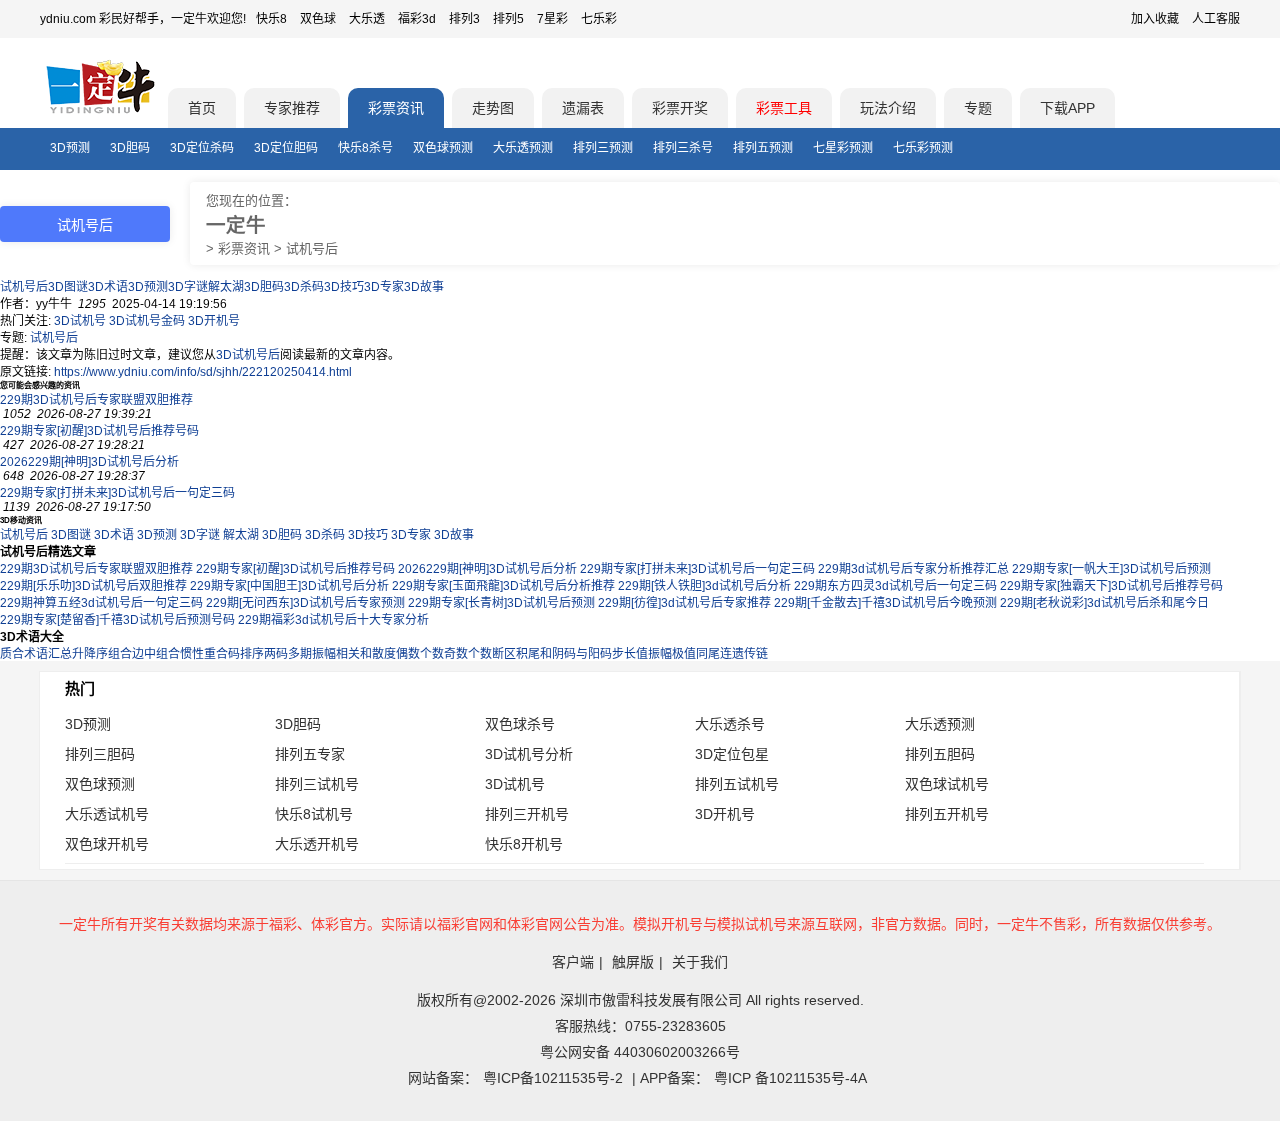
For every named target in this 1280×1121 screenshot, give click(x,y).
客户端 (573, 962)
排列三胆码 (100, 754)
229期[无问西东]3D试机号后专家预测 (305, 603)
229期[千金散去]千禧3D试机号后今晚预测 (885, 603)
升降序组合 (102, 654)
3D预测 (70, 148)
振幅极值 (672, 654)
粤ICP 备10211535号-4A (790, 1078)
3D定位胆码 (286, 148)
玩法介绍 (888, 108)
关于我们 (700, 962)
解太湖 (226, 287)
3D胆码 (130, 148)
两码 (276, 654)
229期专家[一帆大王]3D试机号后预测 (1111, 569)
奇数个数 (468, 654)
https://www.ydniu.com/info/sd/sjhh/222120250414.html (203, 372)
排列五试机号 (737, 784)
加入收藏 (1155, 19)
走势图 (493, 108)
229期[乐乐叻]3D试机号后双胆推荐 (93, 586)
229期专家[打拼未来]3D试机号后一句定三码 (117, 493)
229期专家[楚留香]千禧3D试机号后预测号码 (117, 620)
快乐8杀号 (365, 148)
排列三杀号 (683, 148)
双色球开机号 (107, 844)
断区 (504, 654)
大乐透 (367, 19)
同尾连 (714, 654)
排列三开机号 (527, 814)
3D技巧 (344, 287)
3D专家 (384, 287)
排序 (252, 654)
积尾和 (534, 654)
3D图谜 (68, 287)
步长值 (630, 654)
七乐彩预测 (923, 148)
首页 (202, 108)
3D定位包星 (732, 754)
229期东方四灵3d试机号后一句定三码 (895, 586)
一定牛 (236, 225)
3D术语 (108, 287)
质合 (12, 654)
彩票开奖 (680, 108)
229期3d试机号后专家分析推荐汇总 (913, 569)
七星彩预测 (843, 148)
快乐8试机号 (314, 814)
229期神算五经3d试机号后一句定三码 (101, 603)
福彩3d (417, 19)
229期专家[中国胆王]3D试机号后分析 (289, 586)
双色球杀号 (520, 724)
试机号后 (24, 287)
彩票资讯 (396, 108)
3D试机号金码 (147, 321)
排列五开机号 (947, 814)
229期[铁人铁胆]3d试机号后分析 (704, 586)
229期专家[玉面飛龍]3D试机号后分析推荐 (503, 586)
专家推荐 (292, 108)
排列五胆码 (940, 754)
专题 (978, 108)
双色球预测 (443, 148)
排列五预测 (763, 148)
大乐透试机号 (107, 814)
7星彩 (552, 19)
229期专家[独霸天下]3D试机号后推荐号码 (1111, 586)
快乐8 (271, 19)
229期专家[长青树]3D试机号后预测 (501, 603)
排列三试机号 (317, 784)
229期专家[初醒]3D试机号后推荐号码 (99, 431)
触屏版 (633, 962)
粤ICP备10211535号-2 (553, 1078)
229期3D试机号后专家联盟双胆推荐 (96, 400)
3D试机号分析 (529, 754)
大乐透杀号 (730, 724)
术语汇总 (48, 654)
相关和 (354, 654)
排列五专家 (310, 754)
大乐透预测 (523, 148)
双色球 (318, 19)
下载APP (1067, 108)
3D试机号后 (248, 355)
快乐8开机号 (524, 844)
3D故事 (424, 287)
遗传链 (750, 654)
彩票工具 (784, 108)
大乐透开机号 (317, 844)
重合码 (222, 654)
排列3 (464, 19)
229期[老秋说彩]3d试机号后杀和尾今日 (1104, 603)
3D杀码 (304, 287)
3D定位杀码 (202, 148)
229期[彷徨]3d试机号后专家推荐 (684, 603)
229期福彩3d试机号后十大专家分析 (333, 620)
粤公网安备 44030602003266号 (640, 1052)
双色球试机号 (947, 784)
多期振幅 (312, 654)
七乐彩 (599, 19)
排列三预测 (603, 148)
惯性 (192, 654)
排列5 (508, 19)
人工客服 (1216, 19)
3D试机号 (80, 321)
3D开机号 (214, 321)
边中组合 (156, 654)
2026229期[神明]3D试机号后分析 (89, 462)
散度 (384, 654)
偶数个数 (420, 654)
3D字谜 (188, 287)
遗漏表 (583, 108)
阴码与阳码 (582, 654)
